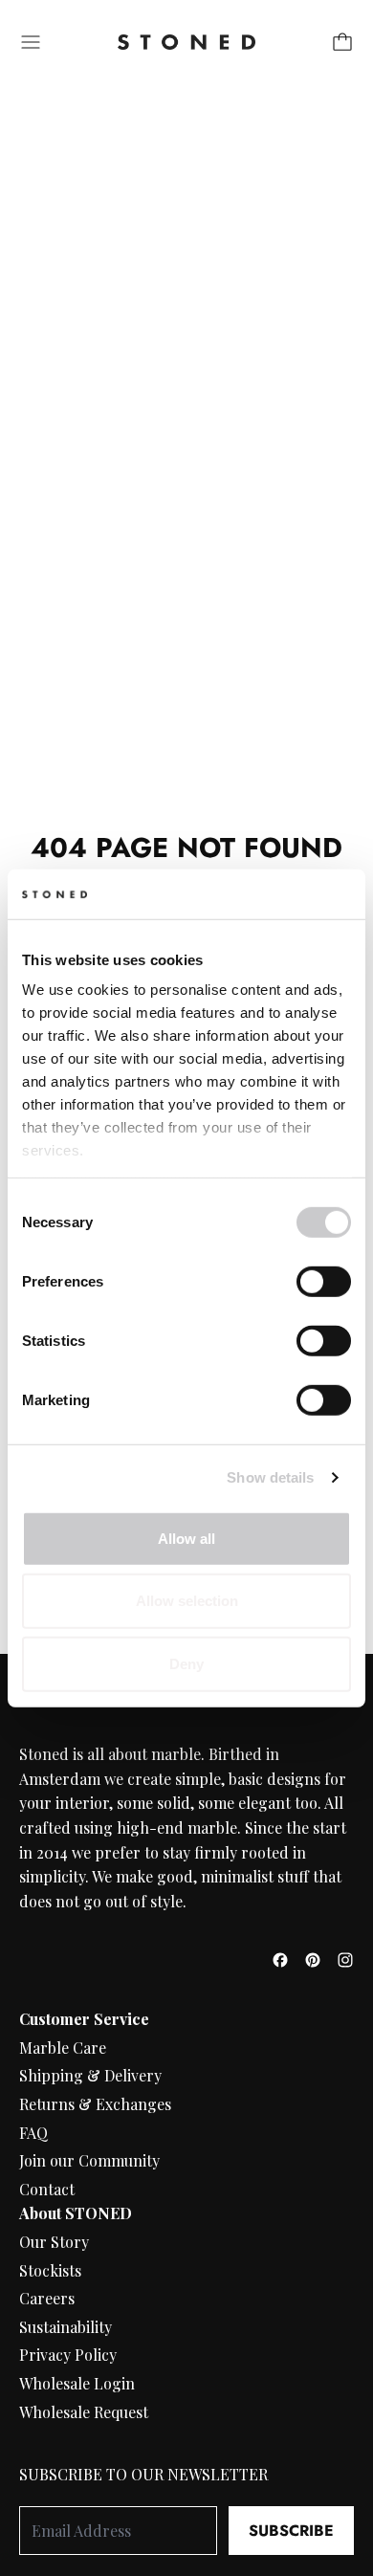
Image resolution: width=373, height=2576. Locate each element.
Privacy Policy (68, 2355)
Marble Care (63, 2048)
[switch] (324, 1282)
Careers (47, 2298)
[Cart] (342, 42)
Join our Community (89, 2160)
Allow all (186, 1539)
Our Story (54, 2242)
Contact (47, 2189)
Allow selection (187, 1601)
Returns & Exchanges (95, 2104)
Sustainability (66, 2327)
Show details (270, 1477)
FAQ (33, 2133)
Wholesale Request (84, 2412)
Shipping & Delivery (90, 2075)
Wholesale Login (77, 2383)
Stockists (50, 2270)
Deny (186, 1664)
